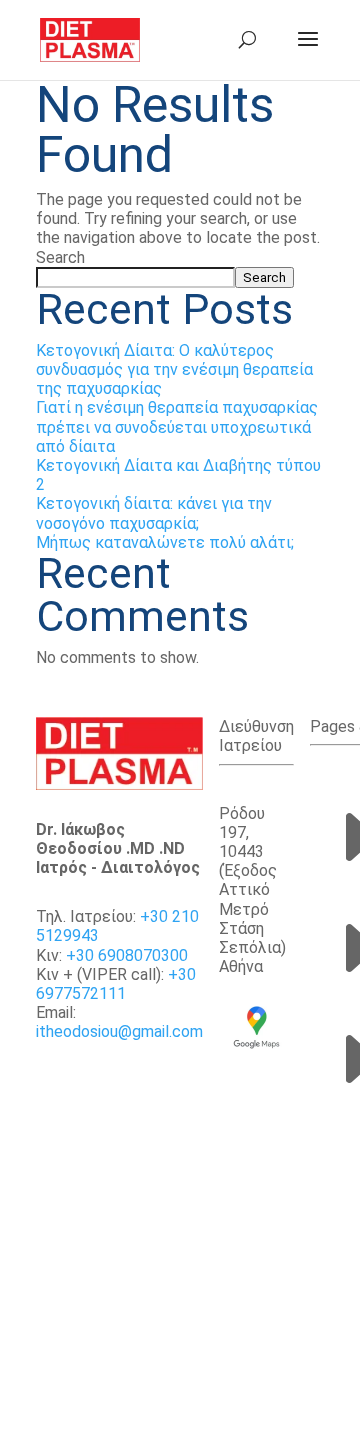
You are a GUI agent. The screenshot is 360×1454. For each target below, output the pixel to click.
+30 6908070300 (127, 955)
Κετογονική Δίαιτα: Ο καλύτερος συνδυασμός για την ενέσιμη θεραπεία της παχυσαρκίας (174, 369)
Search (60, 257)
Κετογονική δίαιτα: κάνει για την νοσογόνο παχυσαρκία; (154, 513)
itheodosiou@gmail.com (119, 1031)
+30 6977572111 (116, 984)
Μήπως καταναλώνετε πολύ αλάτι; (165, 542)
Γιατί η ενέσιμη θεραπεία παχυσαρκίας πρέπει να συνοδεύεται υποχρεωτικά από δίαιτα (177, 426)
